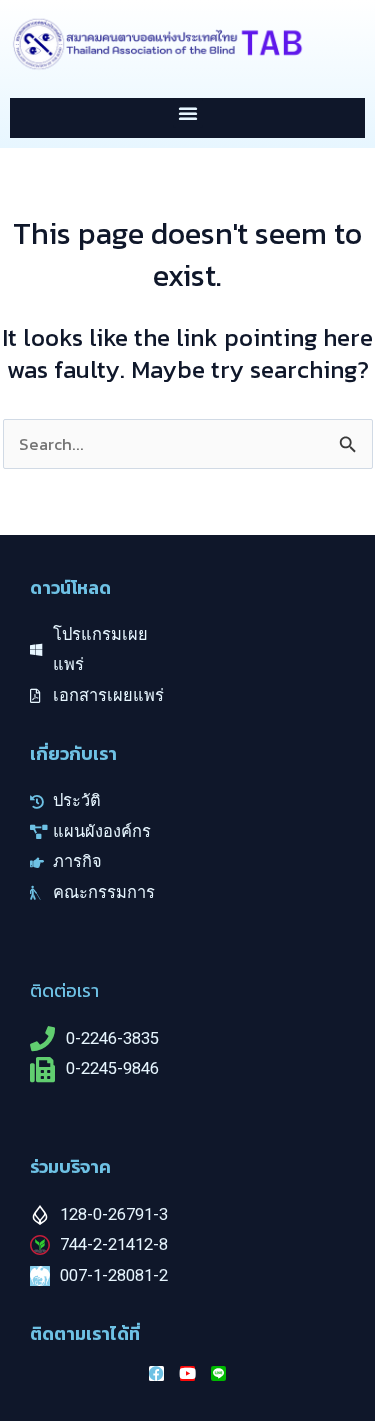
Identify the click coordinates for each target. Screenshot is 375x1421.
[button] (188, 113)
